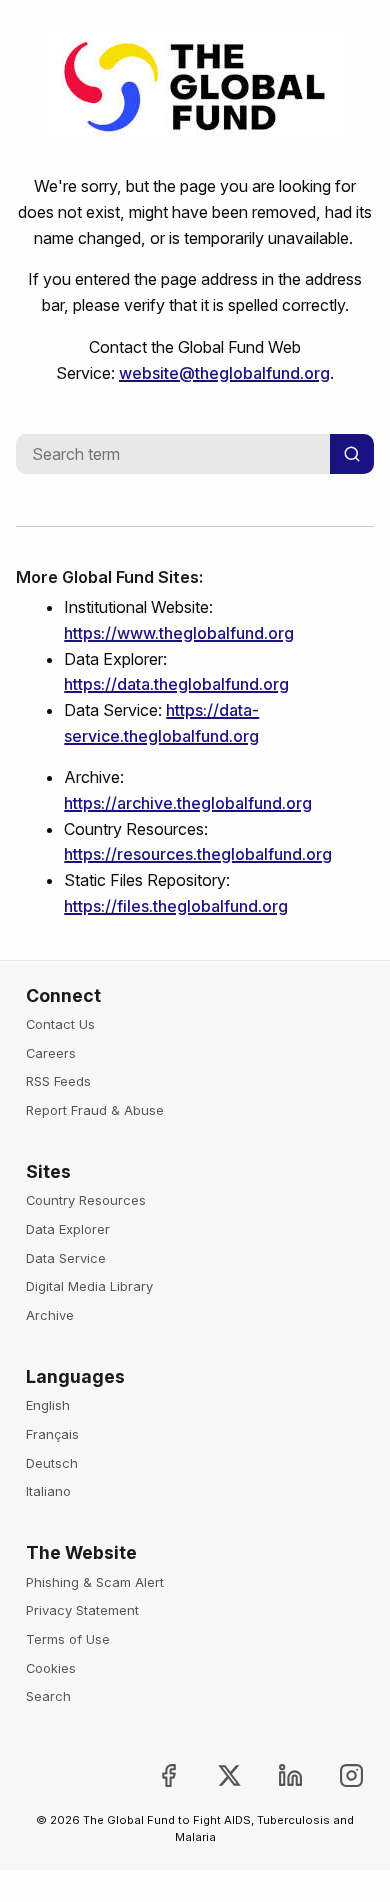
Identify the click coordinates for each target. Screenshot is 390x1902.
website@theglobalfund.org (224, 373)
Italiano (48, 1491)
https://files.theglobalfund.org (176, 906)
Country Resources (86, 1200)
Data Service (66, 1258)
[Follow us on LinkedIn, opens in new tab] (274, 1775)
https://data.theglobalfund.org (176, 684)
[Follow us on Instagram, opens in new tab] (335, 1775)
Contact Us (60, 1024)
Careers (51, 1053)
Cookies (51, 1668)
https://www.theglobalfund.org (179, 633)
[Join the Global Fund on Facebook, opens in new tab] (151, 1775)
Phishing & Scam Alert (95, 1582)
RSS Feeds (58, 1081)
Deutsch (52, 1463)
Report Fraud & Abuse (95, 1110)
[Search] (352, 453)
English (48, 1405)
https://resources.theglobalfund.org (198, 854)
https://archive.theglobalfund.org (188, 803)
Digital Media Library (89, 1286)
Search (48, 1696)
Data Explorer (68, 1229)
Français (52, 1434)
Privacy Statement (82, 1610)
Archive (50, 1315)
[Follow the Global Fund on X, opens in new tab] (213, 1775)
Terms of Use (68, 1639)
